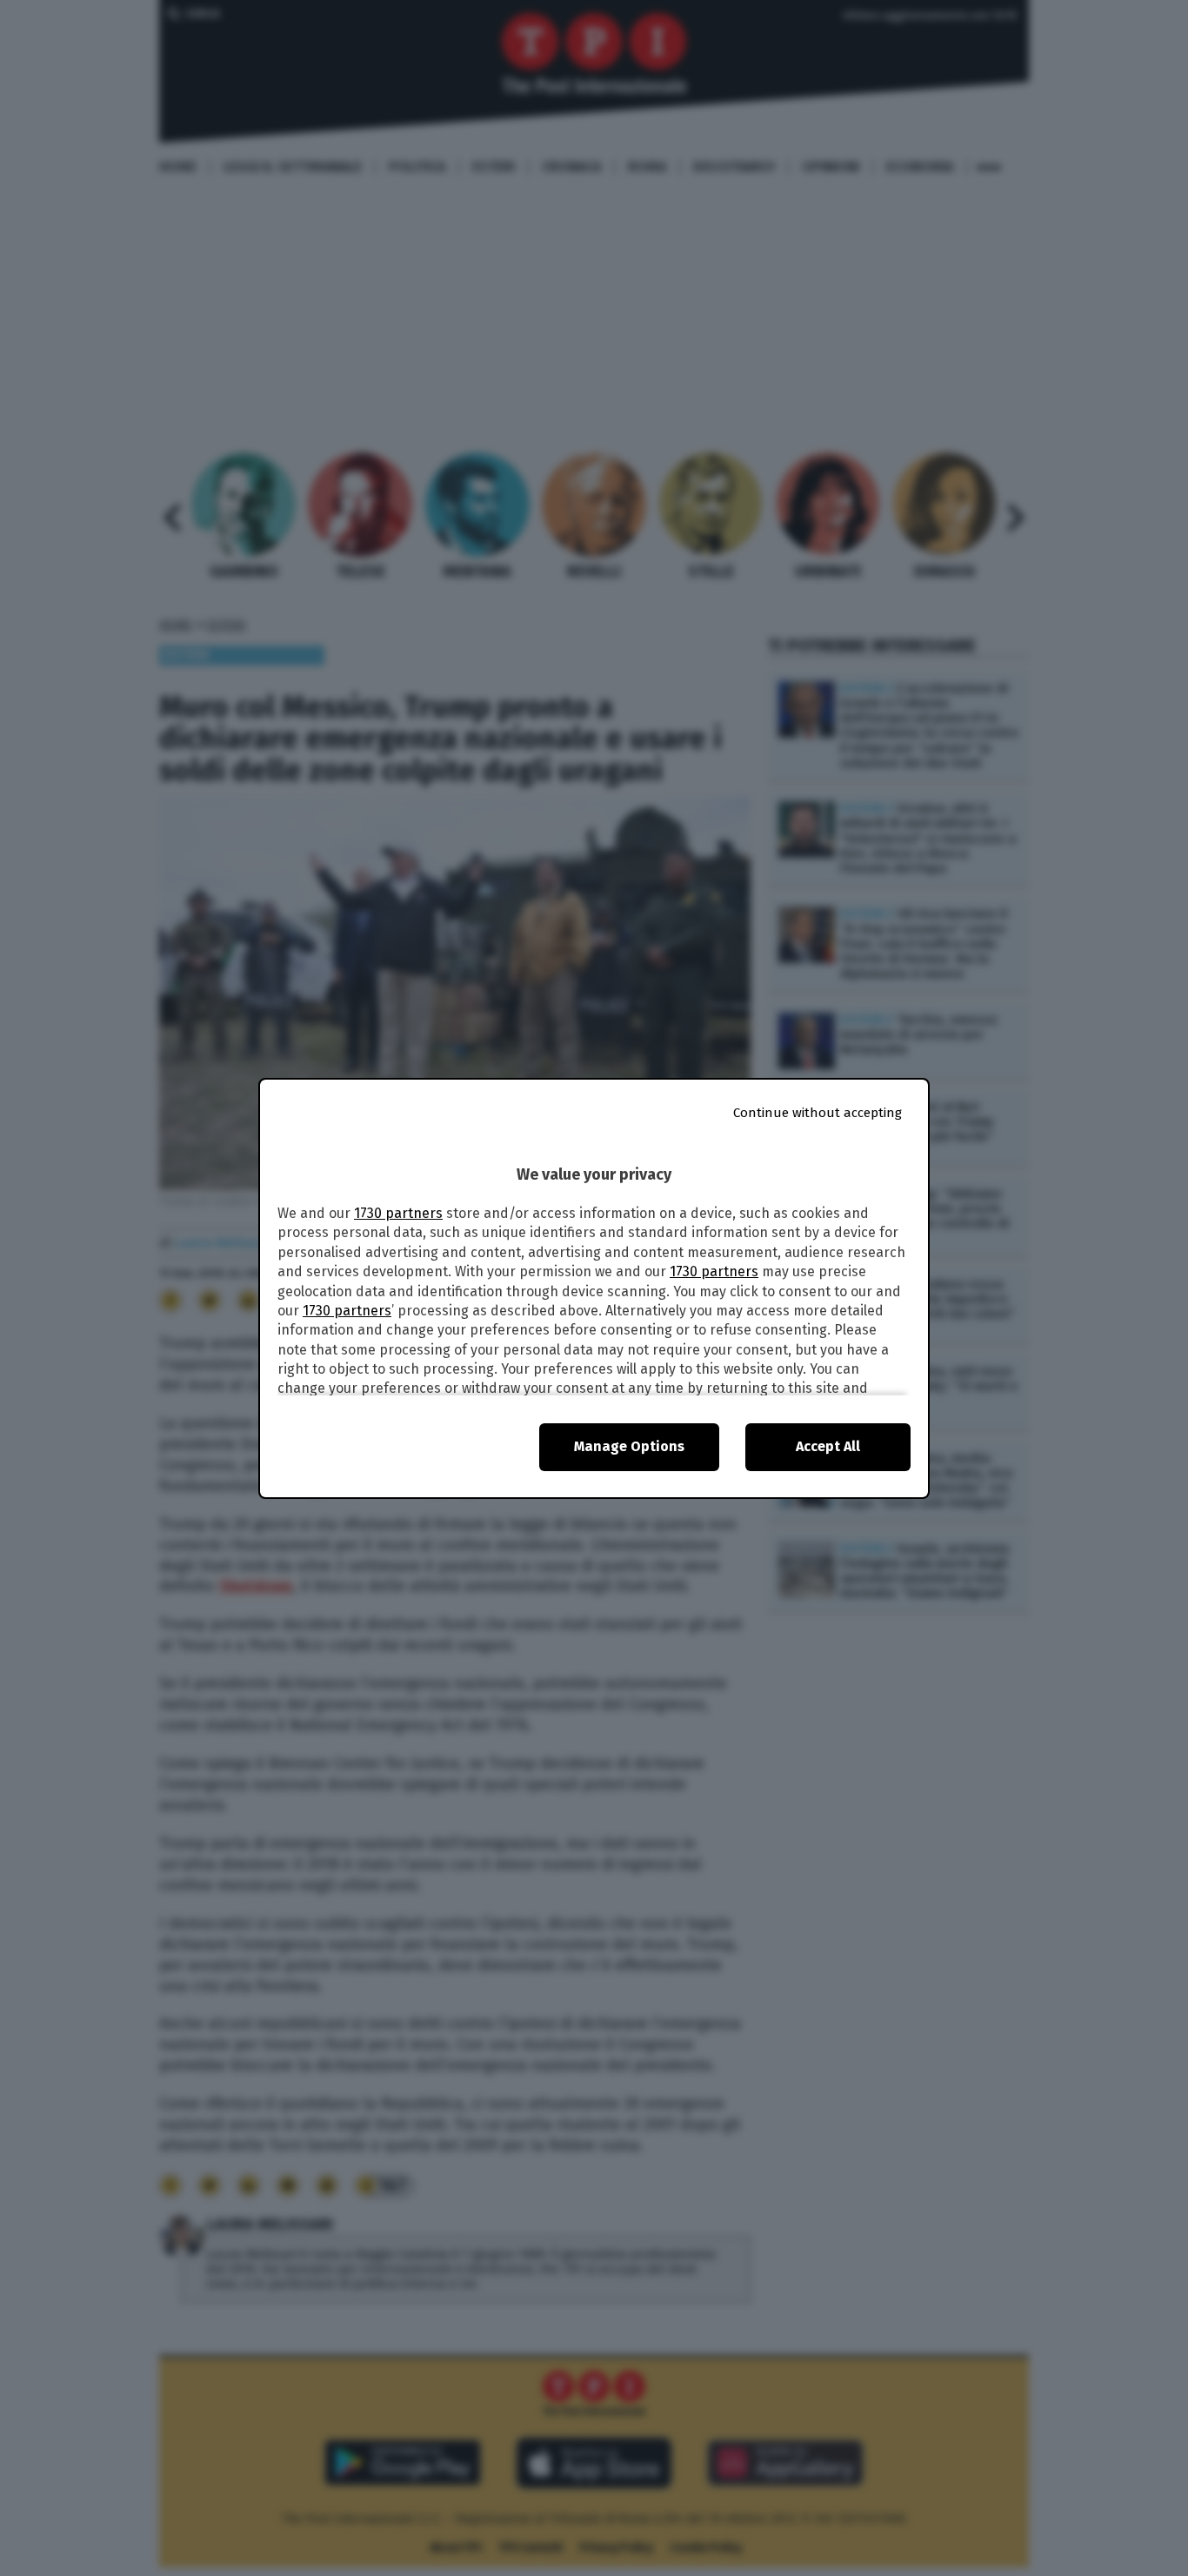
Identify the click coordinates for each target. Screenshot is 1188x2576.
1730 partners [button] (398, 1213)
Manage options (629, 1446)
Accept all (828, 1446)
